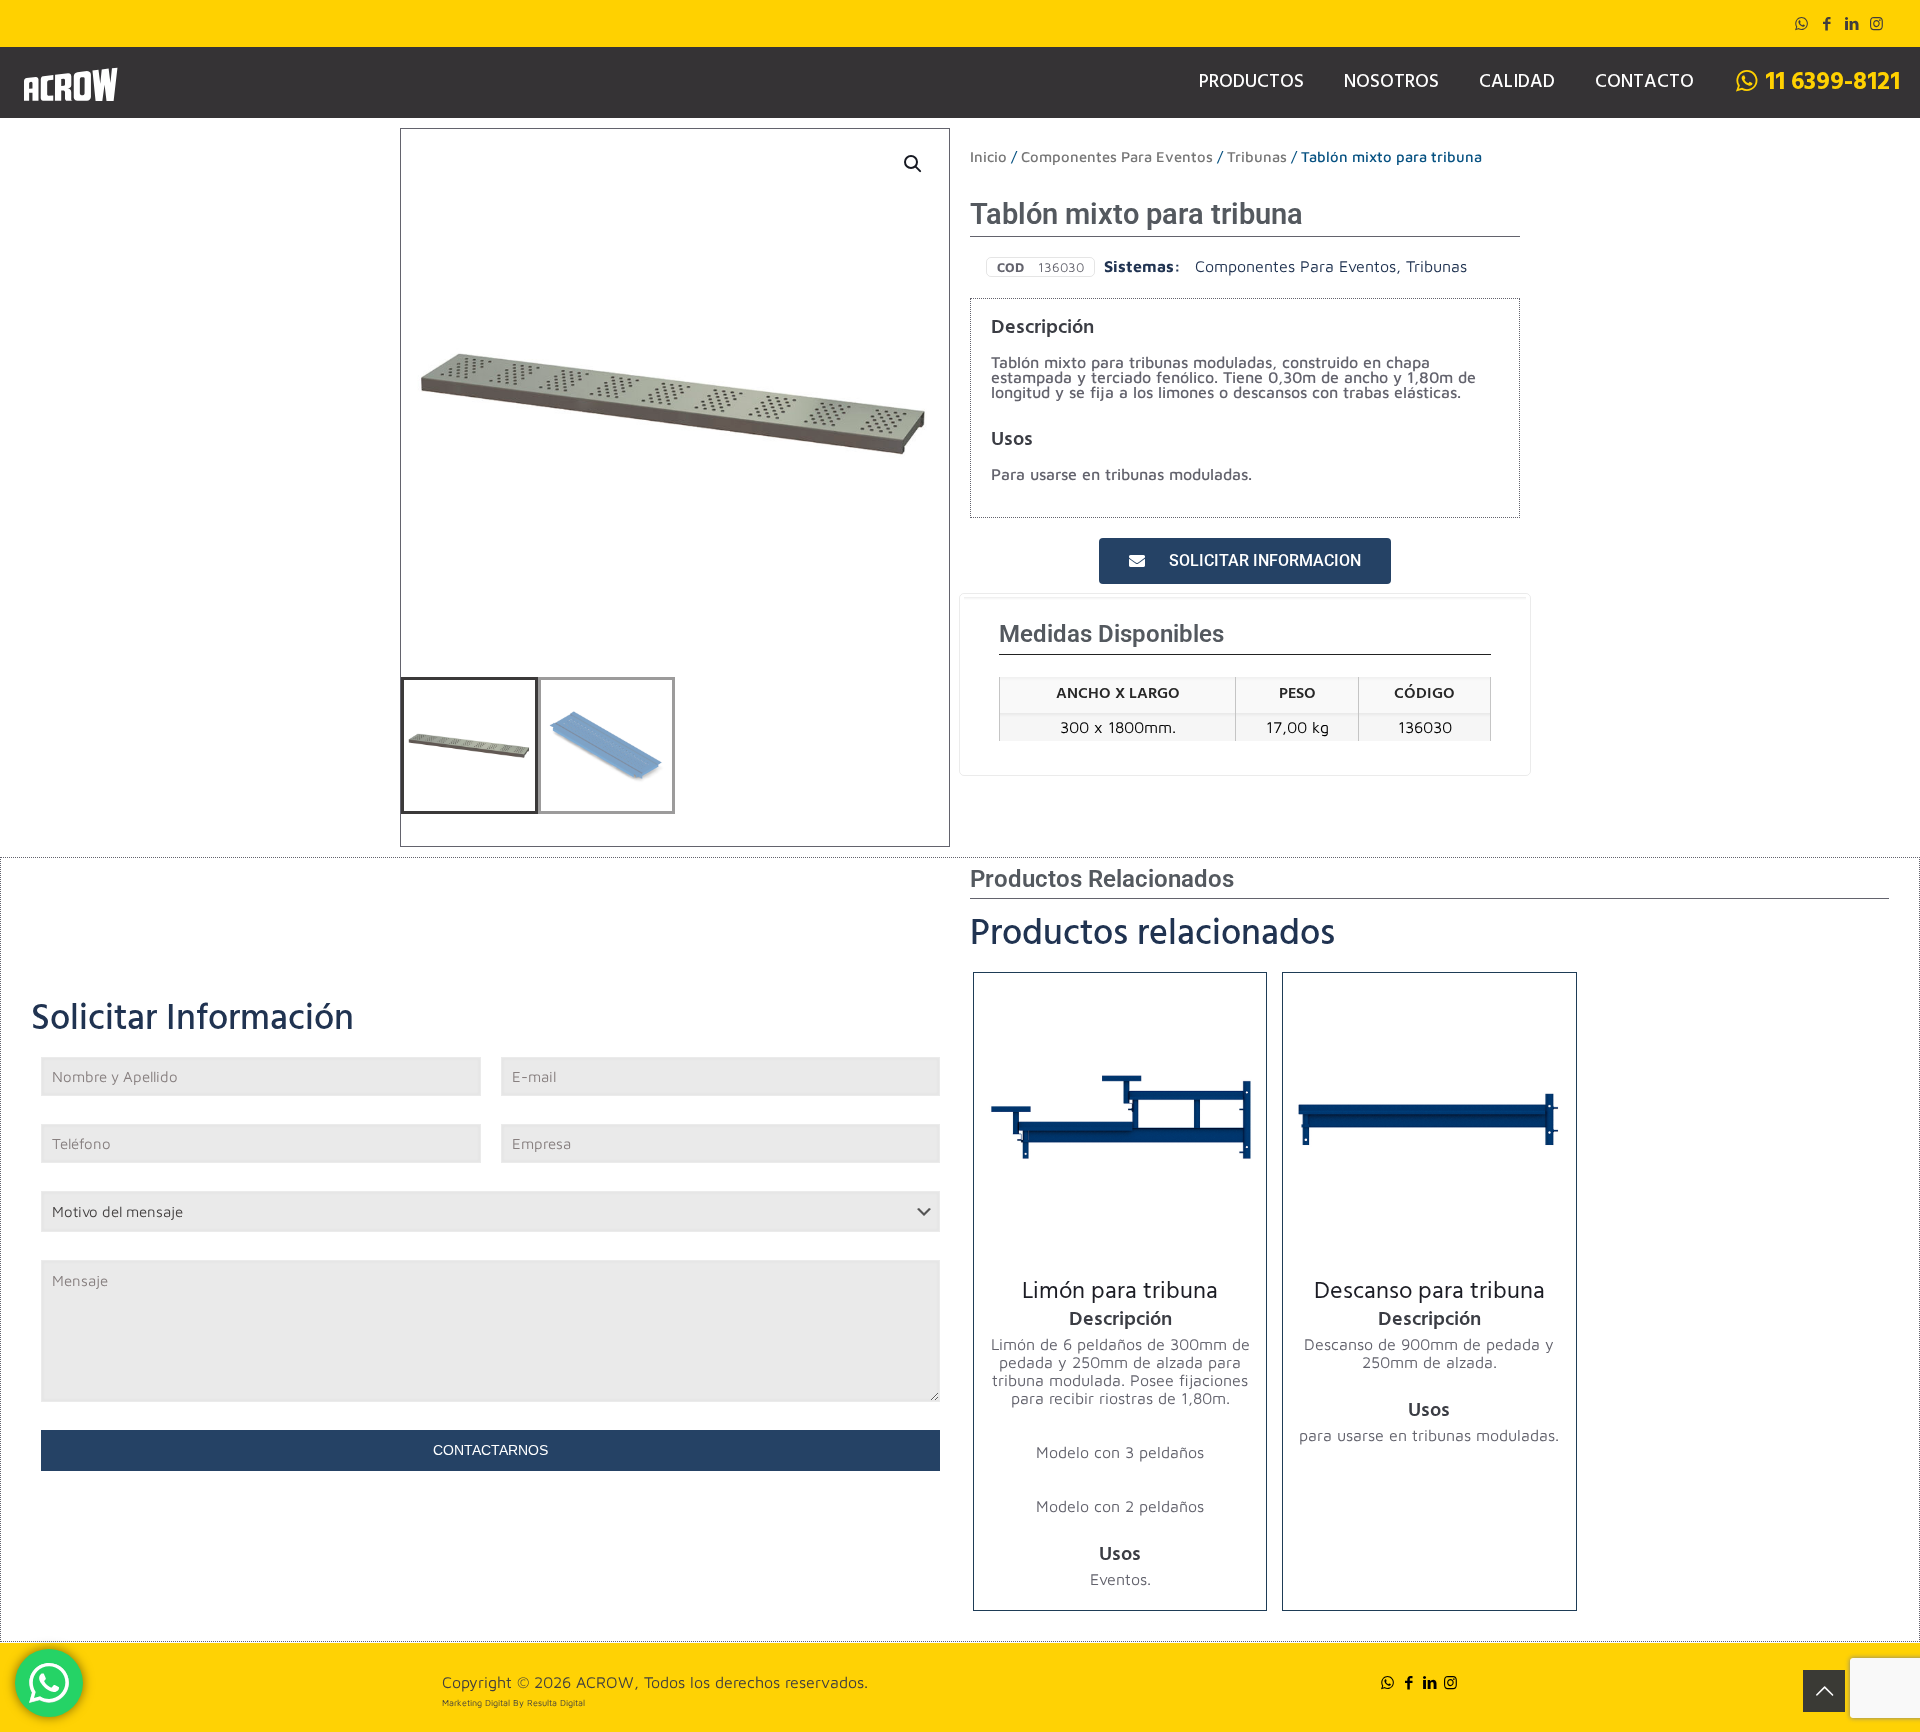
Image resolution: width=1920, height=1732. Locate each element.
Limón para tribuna (1120, 1294)
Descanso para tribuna (1429, 1294)
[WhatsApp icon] (1801, 23)
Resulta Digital (556, 1702)
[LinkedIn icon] (1851, 23)
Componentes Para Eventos (1117, 156)
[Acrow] (70, 82)
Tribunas (1257, 156)
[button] (914, 164)
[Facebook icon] (1826, 23)
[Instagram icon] (1876, 23)
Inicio (988, 156)
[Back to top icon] (1824, 1691)
